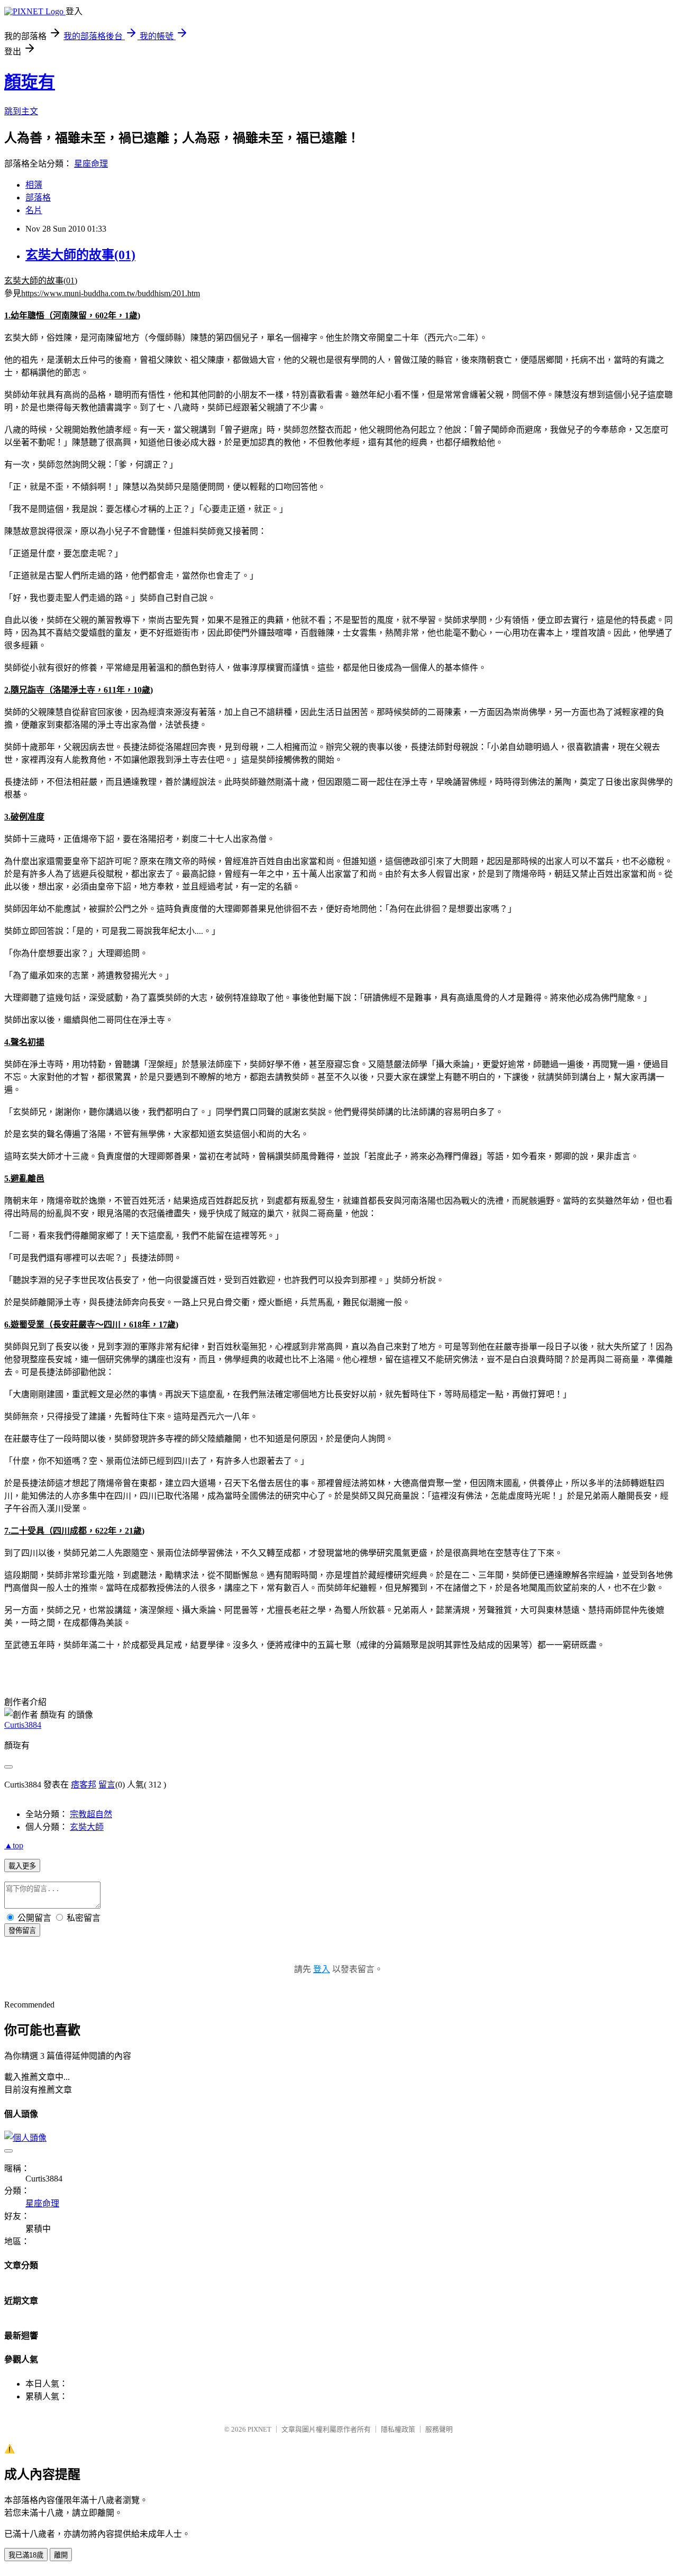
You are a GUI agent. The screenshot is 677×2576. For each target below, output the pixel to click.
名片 (34, 210)
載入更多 (22, 1866)
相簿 (34, 185)
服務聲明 (439, 2429)
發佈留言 (22, 1931)
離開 (61, 2555)
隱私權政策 (398, 2429)
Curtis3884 (23, 1725)
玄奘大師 (87, 1827)
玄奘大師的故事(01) (80, 255)
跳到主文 (21, 111)
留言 (107, 1785)
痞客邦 (84, 1785)
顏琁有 (30, 82)
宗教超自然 (91, 1814)
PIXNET (259, 2429)
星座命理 (91, 164)
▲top (14, 1845)
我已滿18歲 (26, 2555)
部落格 (38, 198)
